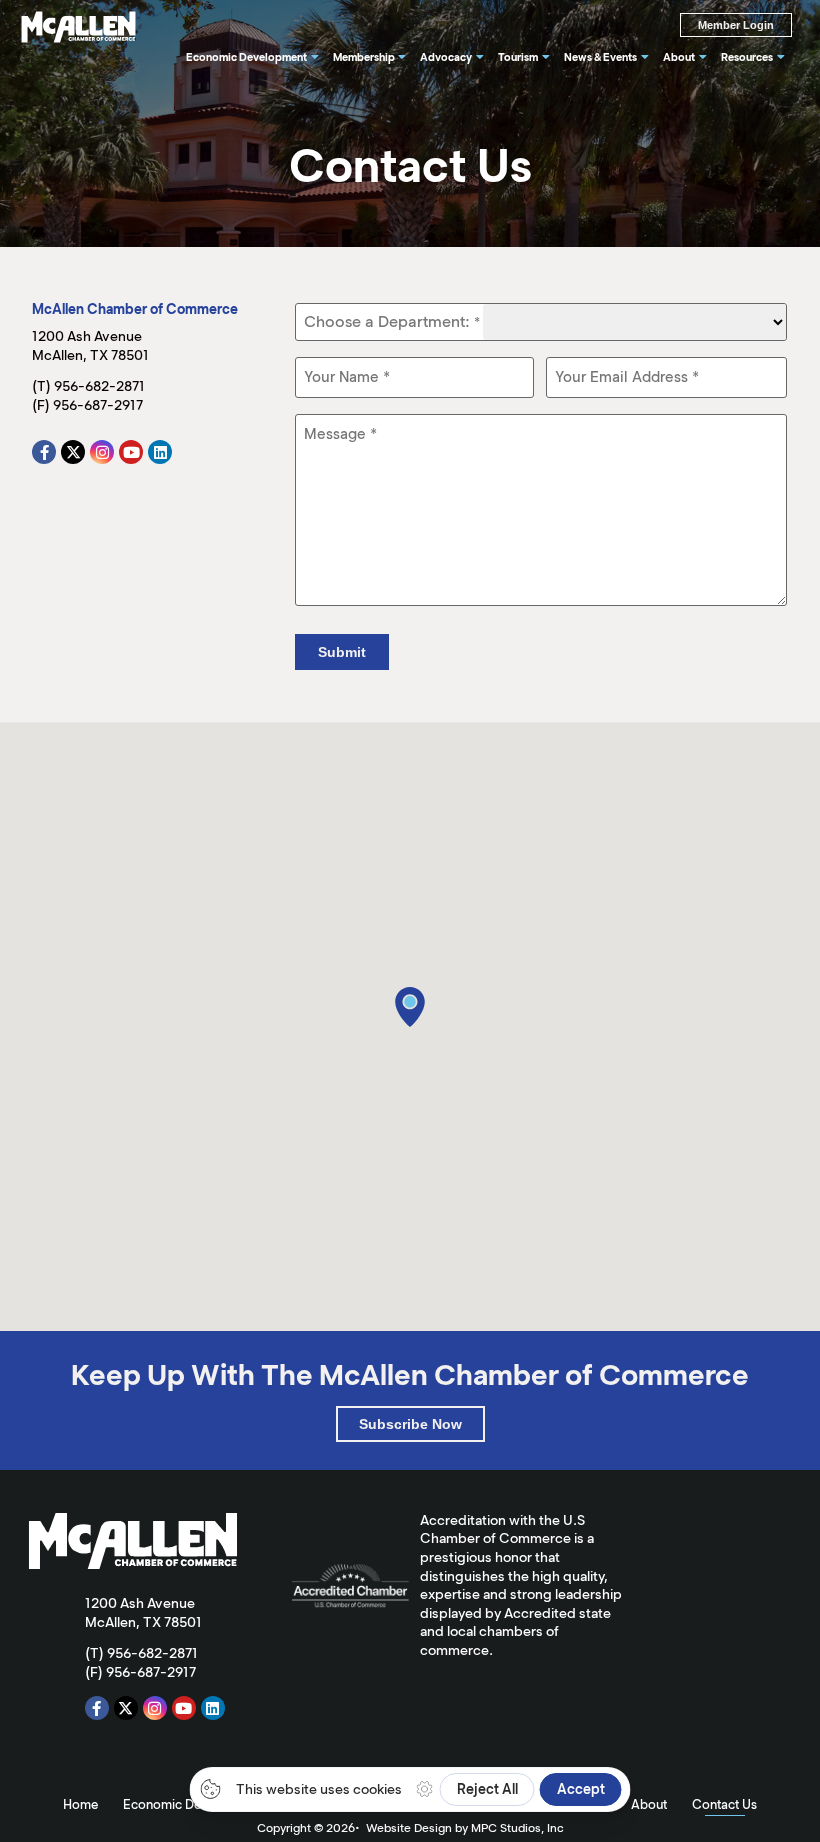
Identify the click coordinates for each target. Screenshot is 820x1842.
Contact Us (724, 1804)
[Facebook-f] (44, 452)
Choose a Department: (391, 322)
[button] (410, 1007)
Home (80, 1804)
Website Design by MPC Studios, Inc (465, 1827)
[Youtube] (131, 452)
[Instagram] (102, 452)
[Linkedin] (160, 452)
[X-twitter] (73, 452)
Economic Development (193, 1804)
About (649, 1804)
